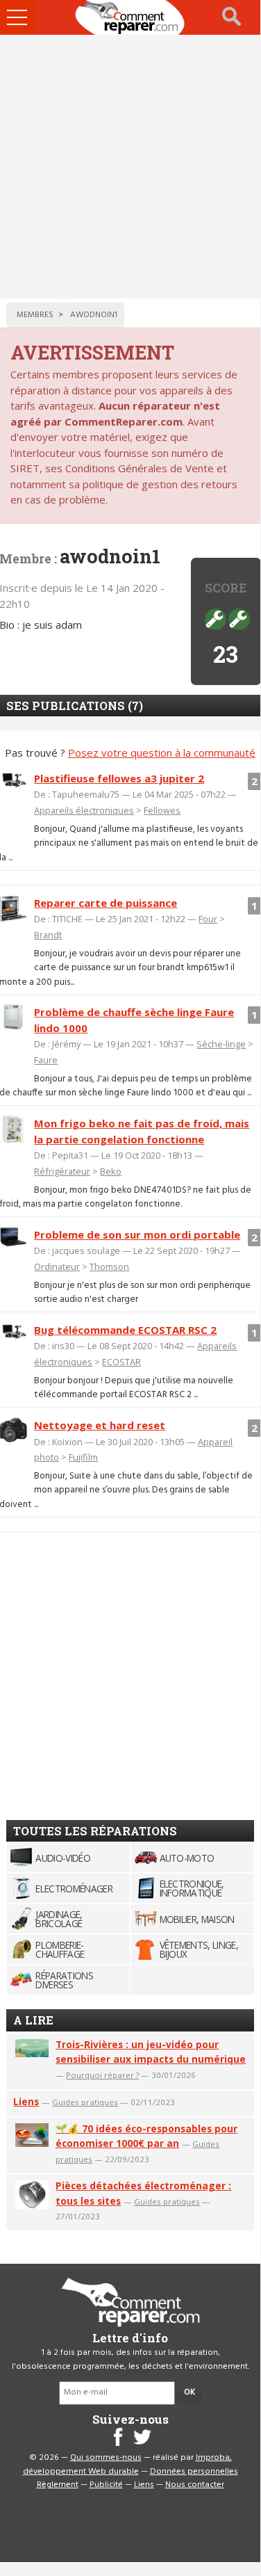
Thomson (109, 1266)
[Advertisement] (130, 167)
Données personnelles (194, 2472)
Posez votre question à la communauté (162, 752)
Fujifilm (83, 1457)
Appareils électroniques (84, 810)
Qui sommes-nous (106, 2458)
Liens (26, 2101)
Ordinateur (57, 1266)
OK (190, 2392)
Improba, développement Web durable (127, 2465)
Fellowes (162, 810)
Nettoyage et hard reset (100, 1425)
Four (208, 919)
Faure (46, 1060)
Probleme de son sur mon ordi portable (137, 1234)
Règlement (58, 2485)
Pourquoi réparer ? (102, 2075)
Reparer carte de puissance (106, 903)
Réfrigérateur (62, 1171)
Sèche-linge (221, 1044)
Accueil (130, 17)
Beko (111, 1171)
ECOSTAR (121, 1362)
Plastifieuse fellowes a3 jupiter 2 (119, 778)
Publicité (106, 2485)
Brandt (48, 935)
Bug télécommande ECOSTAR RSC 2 (125, 1330)
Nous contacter (195, 2485)
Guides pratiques (85, 2102)
